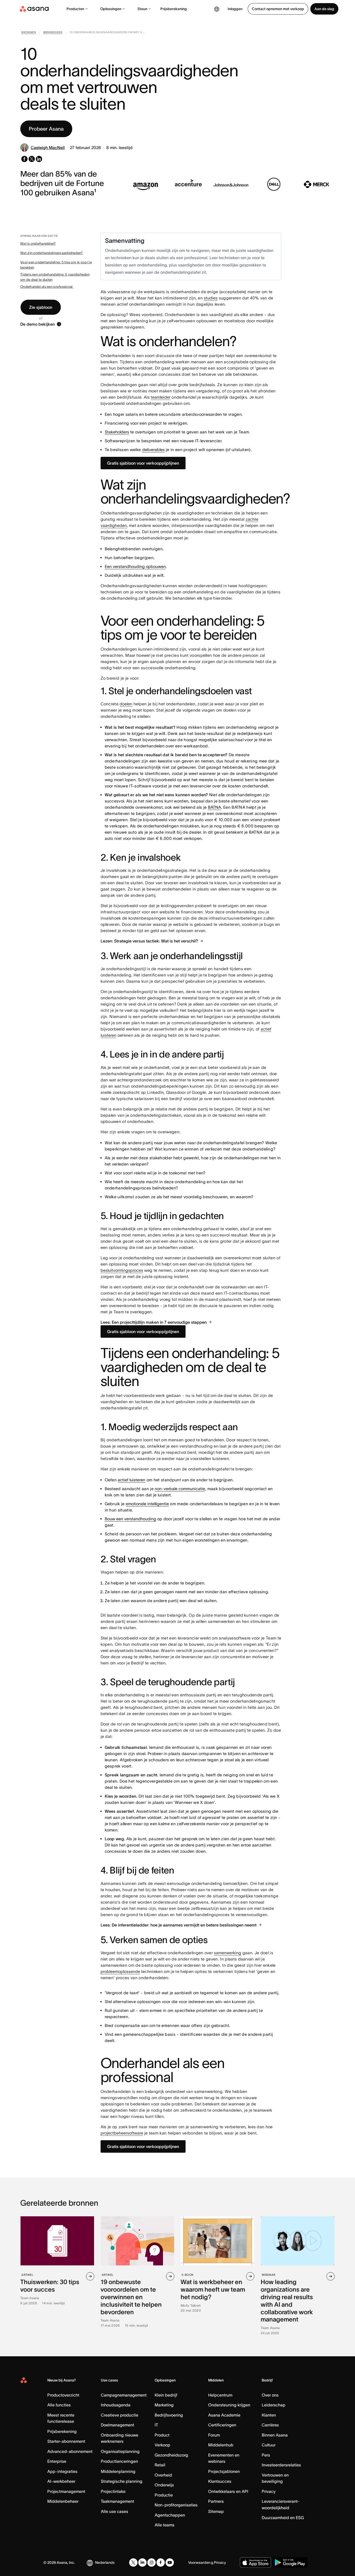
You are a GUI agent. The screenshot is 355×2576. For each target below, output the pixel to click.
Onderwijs (164, 2485)
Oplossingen (111, 9)
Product (162, 2435)
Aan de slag (324, 9)
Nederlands (105, 2562)
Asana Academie (224, 2415)
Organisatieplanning (120, 2451)
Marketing (164, 2405)
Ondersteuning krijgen (229, 2405)
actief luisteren (132, 1480)
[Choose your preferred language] (217, 9)
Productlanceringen (119, 2461)
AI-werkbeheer (61, 2481)
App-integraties (62, 2471)
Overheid (163, 2475)
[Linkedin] (142, 2562)
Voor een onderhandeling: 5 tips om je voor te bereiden (56, 265)
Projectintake (113, 2491)
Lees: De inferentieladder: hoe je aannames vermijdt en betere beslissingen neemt (179, 1925)
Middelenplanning (118, 2471)
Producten (75, 9)
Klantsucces (220, 2481)
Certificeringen (222, 2425)
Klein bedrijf (166, 2395)
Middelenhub (221, 2445)
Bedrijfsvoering (169, 2415)
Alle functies (59, 2405)
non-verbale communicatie (180, 1489)
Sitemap (216, 2511)
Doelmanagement (117, 2425)
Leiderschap (274, 2405)
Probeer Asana (46, 129)
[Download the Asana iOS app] (255, 2562)
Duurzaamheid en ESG (283, 2518)
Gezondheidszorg (171, 2455)
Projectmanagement (66, 2491)
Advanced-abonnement (70, 2451)
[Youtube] (170, 2562)
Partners (216, 2501)
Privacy (269, 2491)
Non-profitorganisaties (176, 2505)
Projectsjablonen (224, 2471)
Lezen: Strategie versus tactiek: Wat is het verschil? (149, 941)
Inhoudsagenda (116, 2405)
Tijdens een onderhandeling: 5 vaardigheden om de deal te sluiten (55, 277)
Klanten (269, 2415)
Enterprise (57, 2461)
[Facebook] (161, 2562)
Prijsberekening (174, 9)
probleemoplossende (120, 1971)
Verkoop (162, 2445)
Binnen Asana (275, 2435)
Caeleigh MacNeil (48, 148)
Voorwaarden (199, 2562)
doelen (126, 704)
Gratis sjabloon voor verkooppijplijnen (143, 463)
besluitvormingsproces (122, 1270)
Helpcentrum (220, 2395)
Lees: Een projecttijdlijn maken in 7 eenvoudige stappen (154, 1322)
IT (156, 2425)
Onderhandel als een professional (47, 287)
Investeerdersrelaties (281, 2465)
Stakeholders (117, 432)
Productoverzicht (63, 2395)
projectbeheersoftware (122, 2133)
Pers (266, 2455)
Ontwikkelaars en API (228, 2491)
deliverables (153, 450)
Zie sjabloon (41, 307)
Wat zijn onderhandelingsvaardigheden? (52, 253)
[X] (133, 2562)
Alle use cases (114, 2511)
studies (211, 298)
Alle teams (165, 2525)
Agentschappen (170, 2515)
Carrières (270, 2425)
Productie (164, 2495)
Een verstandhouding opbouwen (135, 566)
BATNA (215, 807)
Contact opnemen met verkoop (278, 9)
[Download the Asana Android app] (290, 2562)
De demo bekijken (38, 324)
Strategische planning (122, 2481)
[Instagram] (152, 2562)
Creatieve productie (120, 2415)
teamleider (161, 397)
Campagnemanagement (124, 2395)
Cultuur (269, 2445)
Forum (214, 2435)
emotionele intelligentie (147, 1504)
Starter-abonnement (66, 2441)
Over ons (270, 2395)
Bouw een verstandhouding (130, 1519)
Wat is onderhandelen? (38, 243)
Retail (160, 2465)
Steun (142, 9)
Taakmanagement (117, 2501)
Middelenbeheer (63, 2501)
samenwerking (228, 1953)
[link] (29, 33)
